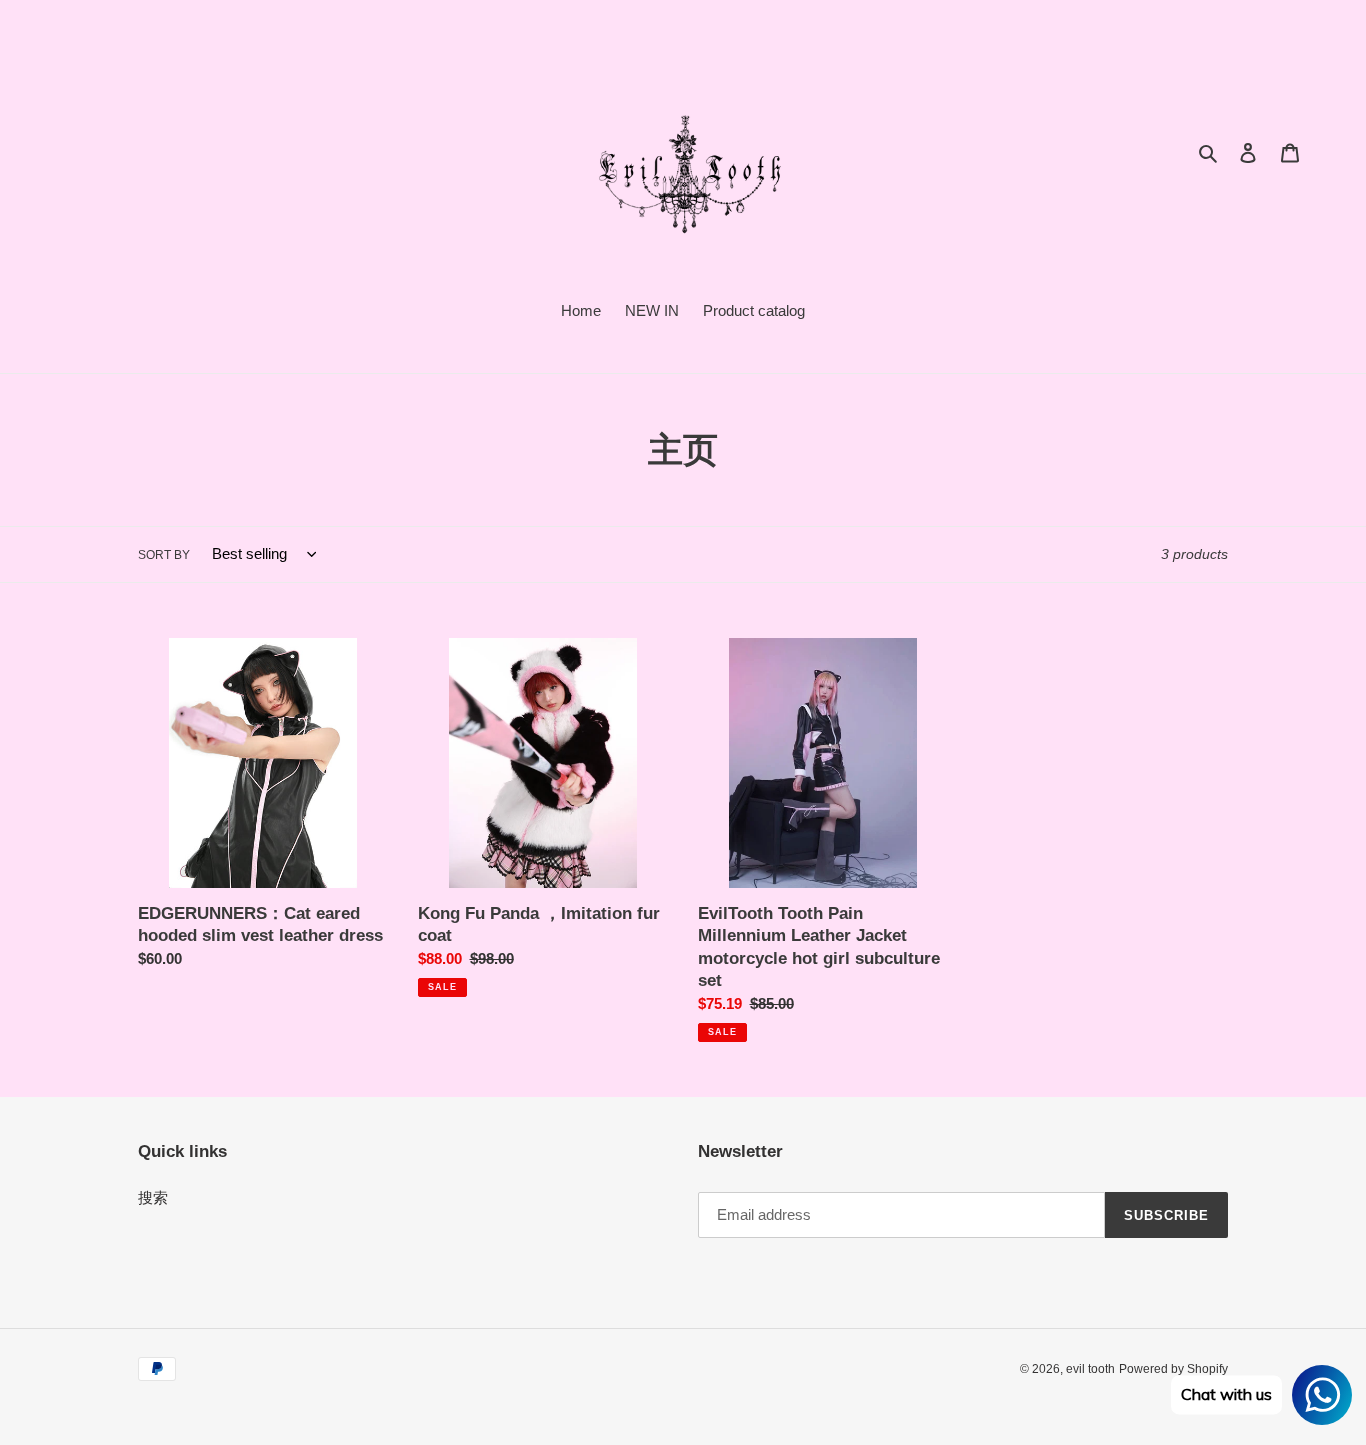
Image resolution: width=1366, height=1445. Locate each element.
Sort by (164, 555)
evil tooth (1090, 1369)
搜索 (153, 1197)
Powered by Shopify (1173, 1369)
